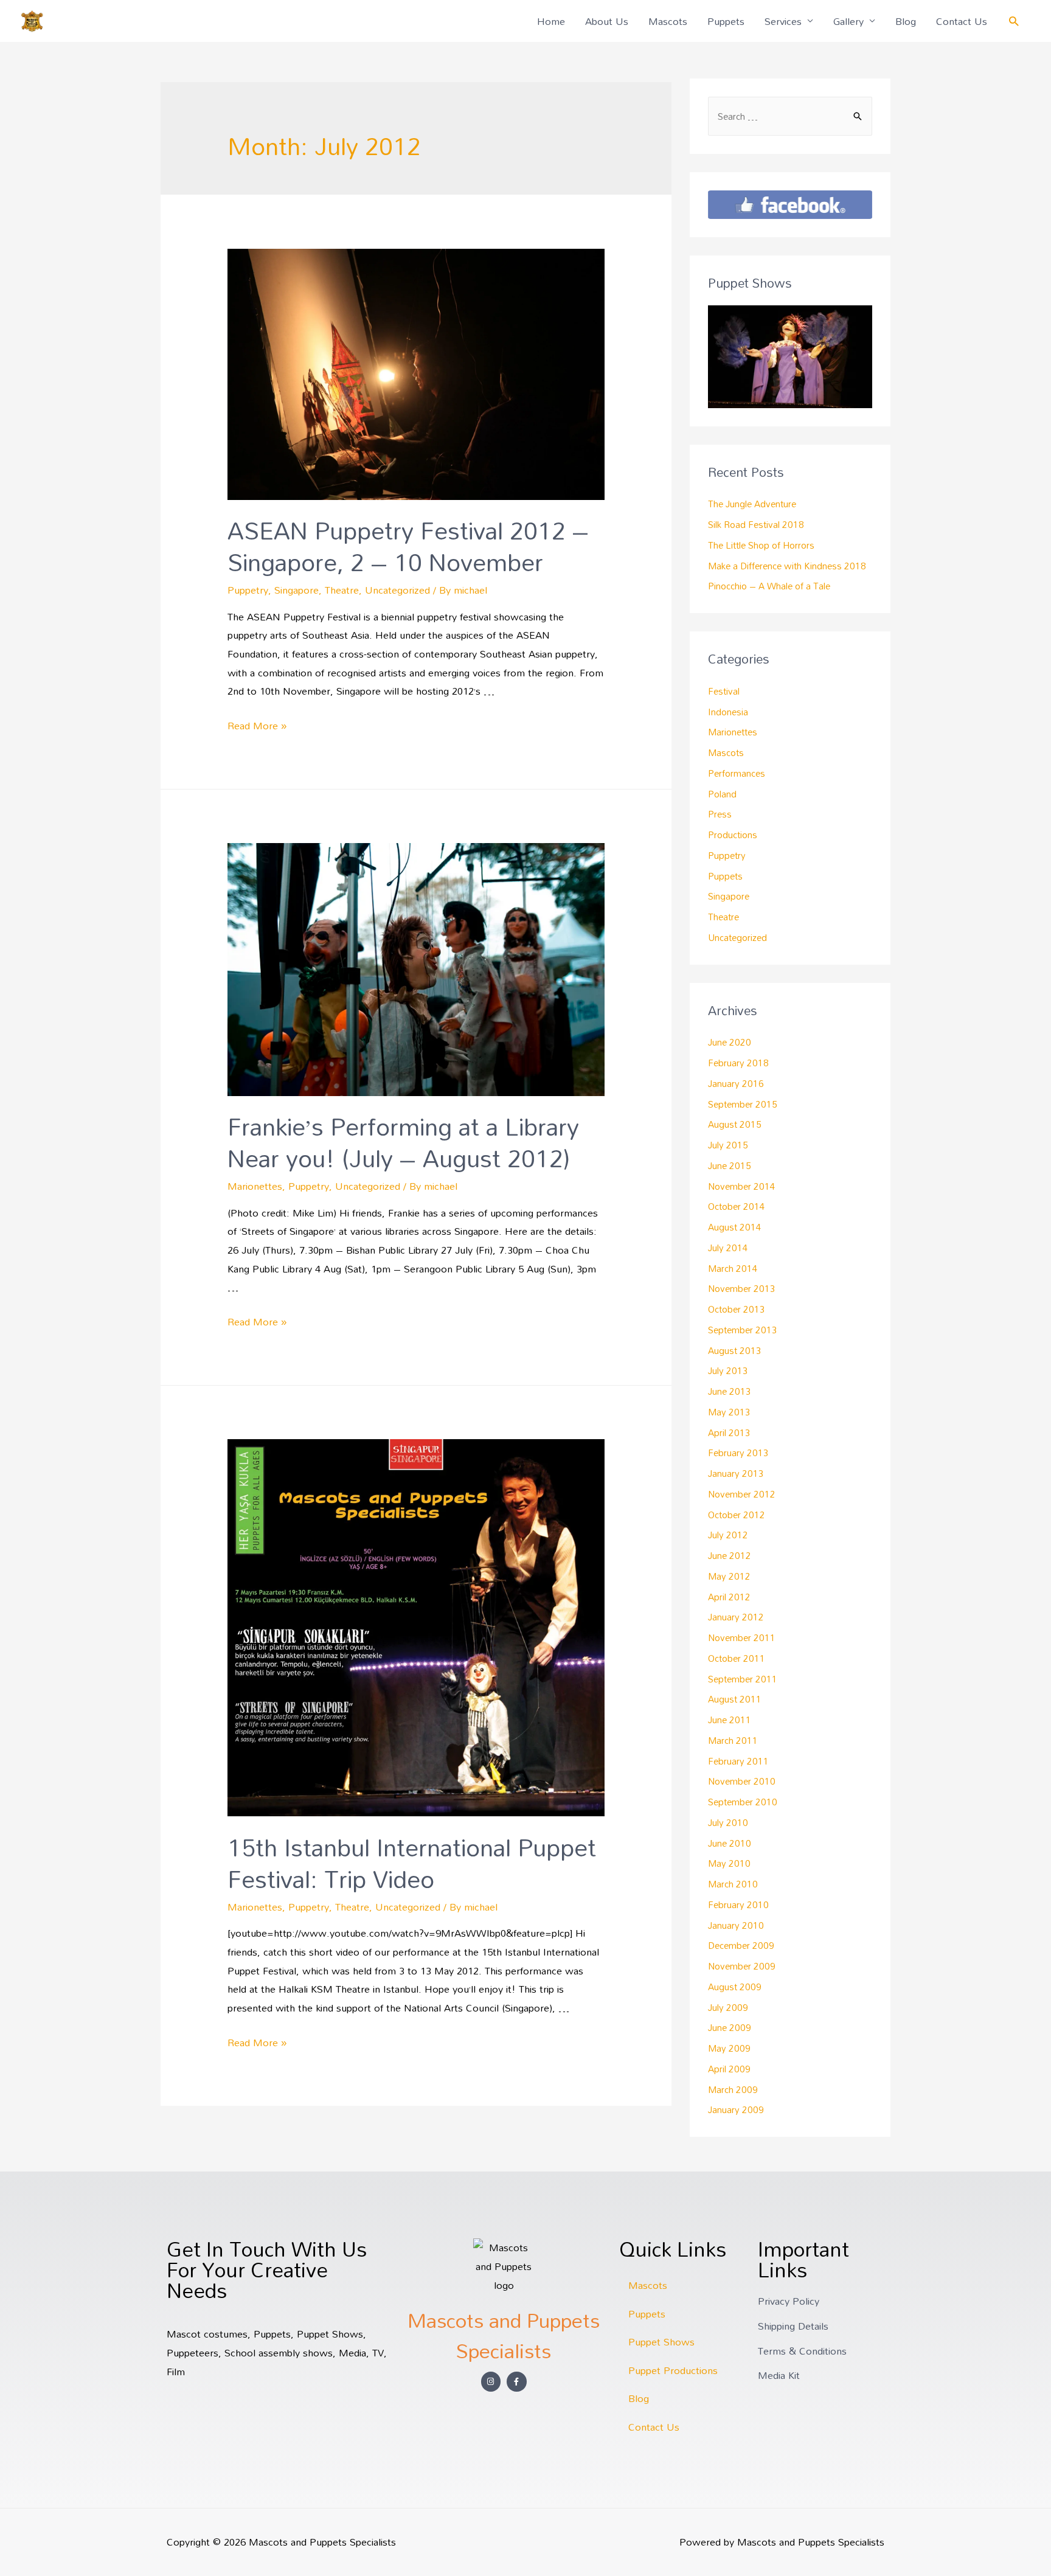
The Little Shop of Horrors (761, 545)
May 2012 (729, 1576)
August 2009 (735, 1987)
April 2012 (729, 1597)
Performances (737, 773)
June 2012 (730, 1555)
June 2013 (730, 1391)
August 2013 (735, 1350)
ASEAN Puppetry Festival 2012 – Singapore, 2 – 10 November (408, 546)
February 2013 (738, 1453)
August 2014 (735, 1227)
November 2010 (742, 1781)
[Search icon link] (1014, 21)
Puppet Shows (661, 2342)
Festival (724, 691)
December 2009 (741, 1945)
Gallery (848, 21)
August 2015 (735, 1124)
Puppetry (248, 590)
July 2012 (728, 1535)
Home (551, 21)
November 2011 (742, 1637)
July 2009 (728, 2007)
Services (783, 21)
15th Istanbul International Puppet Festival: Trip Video (412, 1863)
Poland (722, 794)
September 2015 (743, 1104)
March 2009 (733, 2089)
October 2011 (737, 1658)
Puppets (726, 21)
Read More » (257, 725)
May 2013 (729, 1412)
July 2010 (728, 1822)
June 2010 (730, 1843)
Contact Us (962, 21)
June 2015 (730, 1165)
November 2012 (742, 1494)
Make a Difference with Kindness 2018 (787, 566)
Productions (733, 835)
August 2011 (735, 1699)
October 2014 (737, 1206)
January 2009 (736, 2109)
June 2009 (730, 2027)
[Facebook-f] (517, 2382)
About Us (607, 21)
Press (720, 814)
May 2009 (729, 2048)
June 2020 (730, 1042)
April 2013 (729, 1432)
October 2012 (737, 1515)
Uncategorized (397, 590)
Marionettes (255, 1186)
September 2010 (743, 1802)
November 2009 (742, 1966)
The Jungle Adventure (752, 504)
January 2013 (736, 1473)
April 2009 (729, 2069)
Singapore (297, 590)
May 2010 (729, 1863)
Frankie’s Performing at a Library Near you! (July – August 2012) (403, 1142)
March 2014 (733, 1268)
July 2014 (728, 1248)
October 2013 (737, 1309)
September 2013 (743, 1330)
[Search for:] (790, 116)
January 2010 (736, 1925)
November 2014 (742, 1186)
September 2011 (743, 1679)
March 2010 (733, 1884)
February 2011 (738, 1761)
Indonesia (728, 712)
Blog (906, 21)
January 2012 (736, 1617)
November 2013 (742, 1288)
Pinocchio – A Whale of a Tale (769, 586)
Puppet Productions (673, 2370)
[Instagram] (491, 2382)
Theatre (342, 590)
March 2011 (733, 1740)
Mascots (668, 21)
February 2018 (738, 1063)
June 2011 (730, 1720)
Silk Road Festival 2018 (756, 524)
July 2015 (728, 1145)
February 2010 (738, 1904)
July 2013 (728, 1370)
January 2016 (736, 1083)
